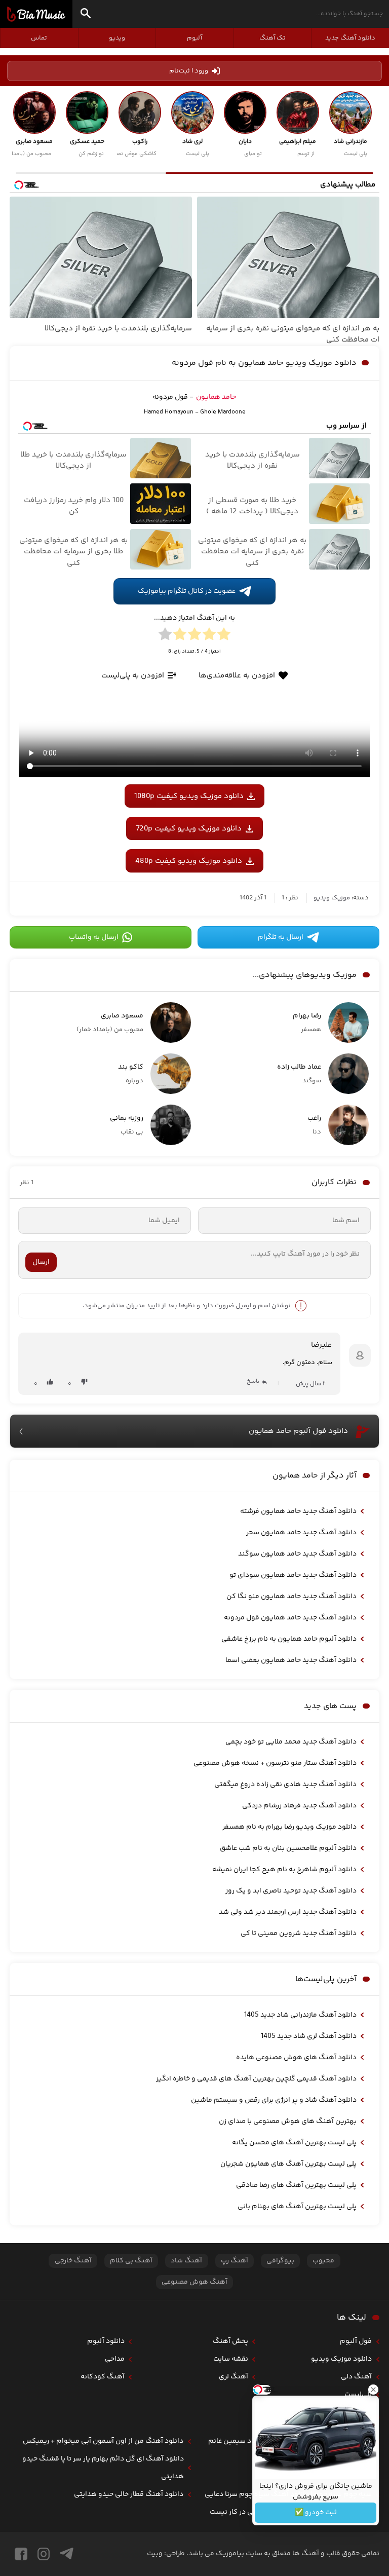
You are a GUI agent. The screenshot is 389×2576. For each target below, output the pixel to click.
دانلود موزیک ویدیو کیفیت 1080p (189, 796)
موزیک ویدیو (332, 898)
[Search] (86, 15)
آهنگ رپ (235, 2261)
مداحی (115, 2359)
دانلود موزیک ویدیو (341, 2359)
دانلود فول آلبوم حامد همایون (298, 1431)
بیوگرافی (280, 2261)
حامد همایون (216, 397)
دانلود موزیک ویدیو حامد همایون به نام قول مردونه (264, 363)
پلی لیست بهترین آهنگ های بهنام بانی (297, 2207)
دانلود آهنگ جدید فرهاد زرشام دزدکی (299, 1806)
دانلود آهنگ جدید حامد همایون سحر (301, 1533)
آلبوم (194, 38)
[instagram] (44, 2554)
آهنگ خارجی (73, 2261)
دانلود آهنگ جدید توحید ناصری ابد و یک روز (291, 1891)
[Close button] (373, 2390)
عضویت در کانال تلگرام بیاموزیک (187, 591)
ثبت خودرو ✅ (316, 2513)
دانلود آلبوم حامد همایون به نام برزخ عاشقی (289, 1639)
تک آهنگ (273, 38)
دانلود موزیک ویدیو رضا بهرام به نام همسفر (289, 1827)
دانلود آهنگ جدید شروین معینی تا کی (299, 1934)
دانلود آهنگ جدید (350, 38)
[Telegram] (67, 2554)
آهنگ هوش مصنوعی (194, 2282)
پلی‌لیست (358, 2395)
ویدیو (117, 38)
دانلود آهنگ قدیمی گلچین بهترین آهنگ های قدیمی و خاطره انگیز (256, 2079)
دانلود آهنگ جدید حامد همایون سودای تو (293, 1575)
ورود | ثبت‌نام (189, 71)
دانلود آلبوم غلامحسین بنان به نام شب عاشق (288, 1848)
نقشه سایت (231, 2359)
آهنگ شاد (186, 2261)
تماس (39, 38)
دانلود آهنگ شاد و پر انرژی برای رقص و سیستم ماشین (274, 2100)
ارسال (41, 1262)
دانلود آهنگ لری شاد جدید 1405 (309, 2036)
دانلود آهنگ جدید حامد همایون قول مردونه (290, 1618)
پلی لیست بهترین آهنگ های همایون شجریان (288, 2164)
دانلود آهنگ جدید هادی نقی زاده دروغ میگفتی (285, 1785)
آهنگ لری (234, 2377)
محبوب (323, 2261)
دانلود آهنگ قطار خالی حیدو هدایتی (129, 2494)
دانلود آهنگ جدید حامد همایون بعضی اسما (291, 1660)
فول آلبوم (356, 2341)
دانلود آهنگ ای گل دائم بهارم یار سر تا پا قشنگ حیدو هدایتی (103, 2468)
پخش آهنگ (230, 2341)
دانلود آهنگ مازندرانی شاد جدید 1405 (300, 2015)
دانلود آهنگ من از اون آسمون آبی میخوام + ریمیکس (103, 2441)
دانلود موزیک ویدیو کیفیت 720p (189, 829)
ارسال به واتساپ (94, 937)
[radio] (224, 636)
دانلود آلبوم (106, 2341)
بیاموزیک (36, 14)
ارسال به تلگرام (281, 937)
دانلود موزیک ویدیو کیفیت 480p (189, 861)
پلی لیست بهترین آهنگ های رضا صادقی (296, 2185)
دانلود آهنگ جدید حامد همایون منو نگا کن (291, 1597)
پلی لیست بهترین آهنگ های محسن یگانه (294, 2143)
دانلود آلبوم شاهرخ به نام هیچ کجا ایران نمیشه (284, 1870)
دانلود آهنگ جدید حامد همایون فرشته (298, 1511)
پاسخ (253, 1381)
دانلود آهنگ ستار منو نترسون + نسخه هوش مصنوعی (275, 1763)
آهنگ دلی (356, 2377)
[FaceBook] (21, 2554)
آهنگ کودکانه (103, 2377)
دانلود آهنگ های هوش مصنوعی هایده (296, 2058)
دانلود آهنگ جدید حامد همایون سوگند (297, 1554)
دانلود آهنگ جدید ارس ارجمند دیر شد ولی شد (288, 1912)
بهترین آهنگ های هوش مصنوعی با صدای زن (288, 2122)
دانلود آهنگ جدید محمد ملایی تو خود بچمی (291, 1742)
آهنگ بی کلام (131, 2261)
